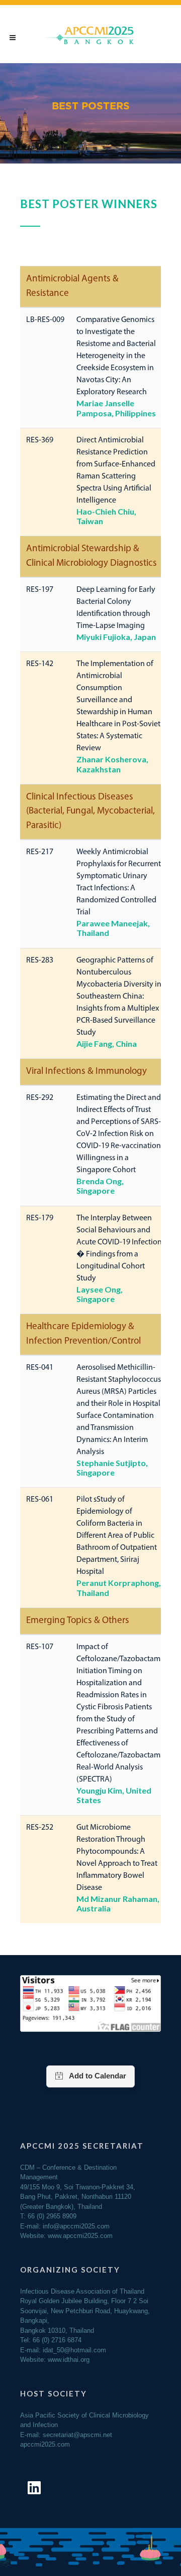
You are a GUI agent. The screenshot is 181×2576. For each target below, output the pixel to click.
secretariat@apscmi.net (77, 2435)
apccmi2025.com (45, 2444)
